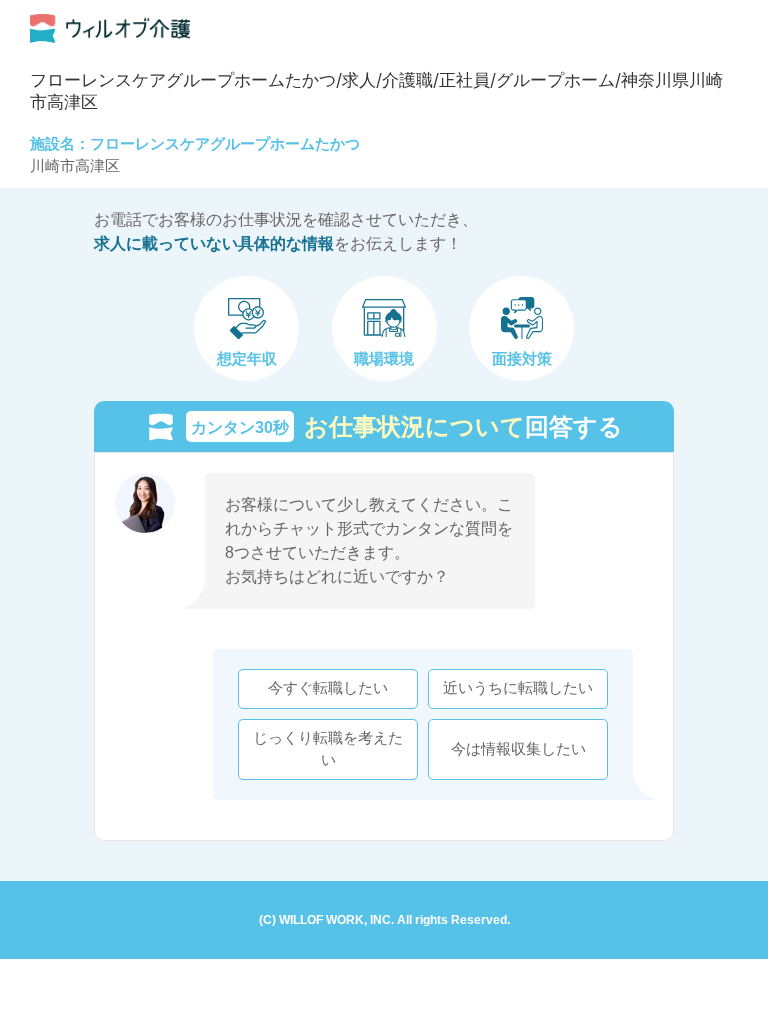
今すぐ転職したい (328, 688)
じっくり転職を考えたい (328, 749)
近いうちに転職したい (518, 688)
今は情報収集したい (518, 749)
